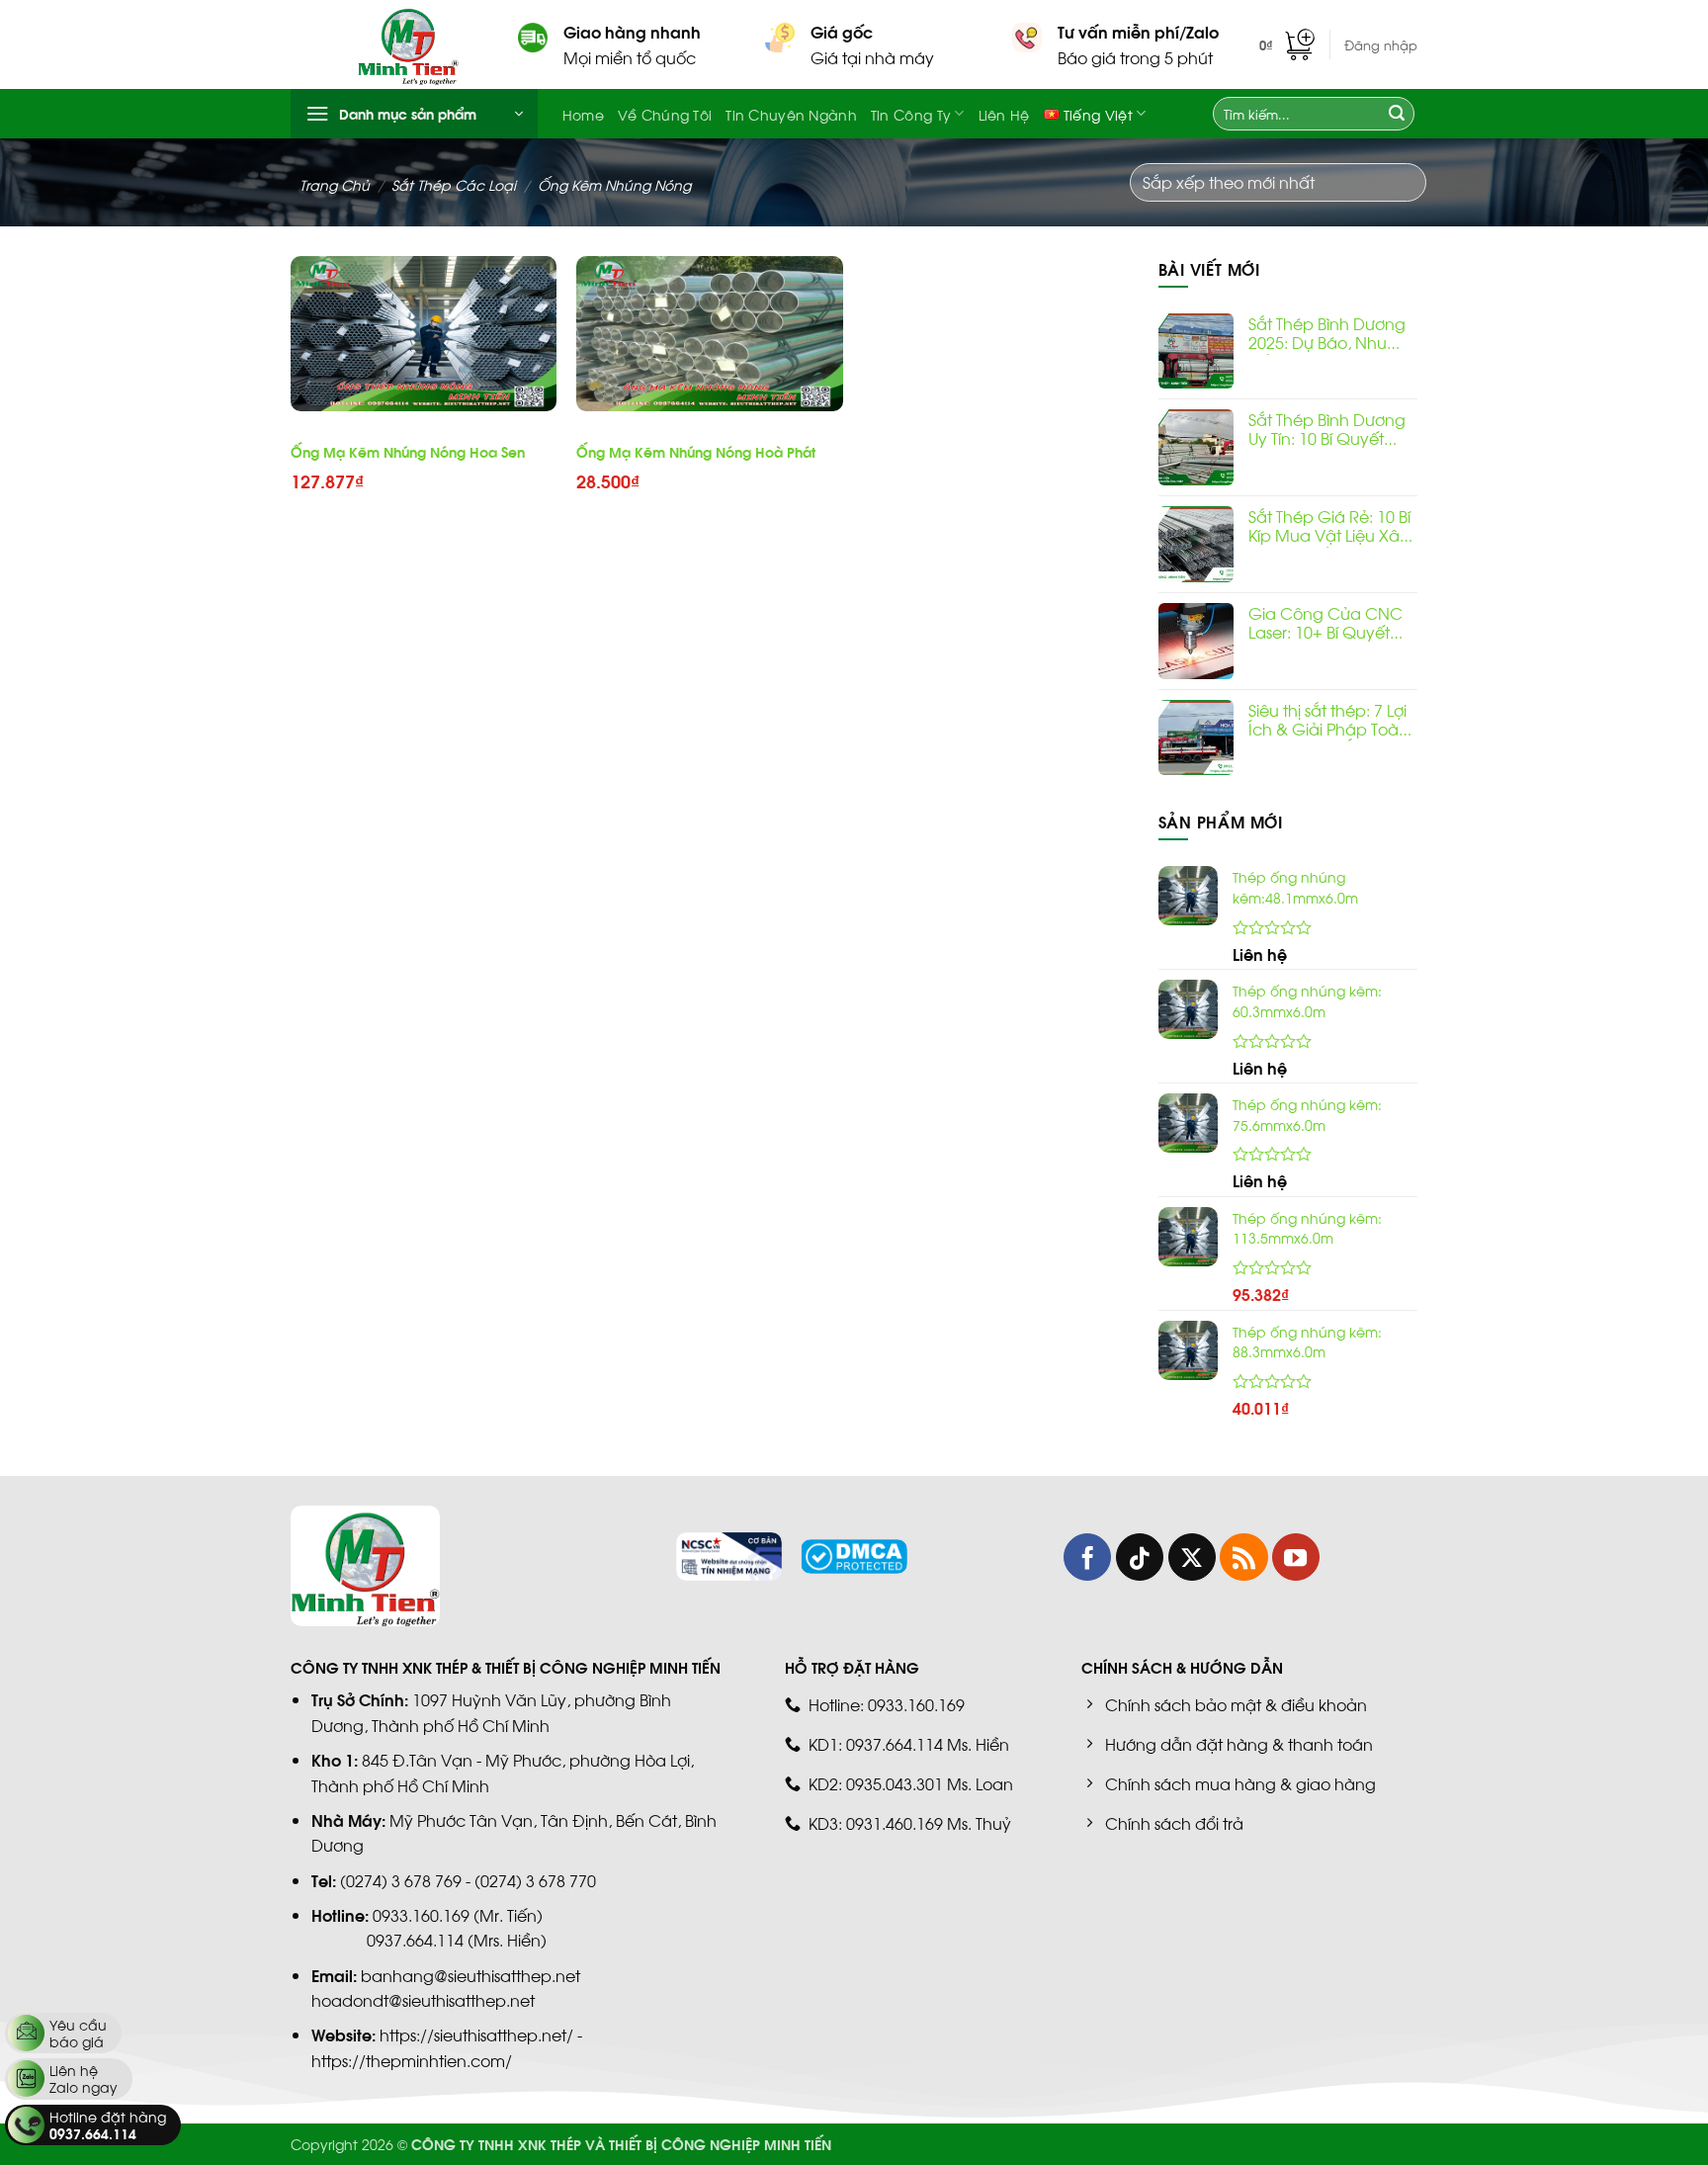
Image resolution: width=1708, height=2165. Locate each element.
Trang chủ (335, 184)
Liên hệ (1004, 114)
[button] (1287, 44)
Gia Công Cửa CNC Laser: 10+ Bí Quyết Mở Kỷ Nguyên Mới (1325, 624)
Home (583, 114)
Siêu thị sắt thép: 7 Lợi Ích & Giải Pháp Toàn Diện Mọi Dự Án (1328, 721)
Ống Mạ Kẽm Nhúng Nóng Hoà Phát (696, 452)
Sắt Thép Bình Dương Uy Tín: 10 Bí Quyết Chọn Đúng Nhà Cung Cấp (1327, 430)
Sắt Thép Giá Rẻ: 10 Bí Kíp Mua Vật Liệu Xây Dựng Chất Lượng (1329, 527)
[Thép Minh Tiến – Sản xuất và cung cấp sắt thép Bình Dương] (423, 44)
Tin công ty (911, 114)
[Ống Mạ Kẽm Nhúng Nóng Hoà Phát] (710, 334)
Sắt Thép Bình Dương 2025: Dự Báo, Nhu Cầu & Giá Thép (1327, 334)
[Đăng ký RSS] (1243, 1557)
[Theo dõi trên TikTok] (1140, 1557)
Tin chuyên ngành (791, 114)
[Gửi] (1397, 114)
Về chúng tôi (665, 114)
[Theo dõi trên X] (1192, 1557)
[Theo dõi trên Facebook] (1087, 1557)
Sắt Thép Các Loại (454, 184)
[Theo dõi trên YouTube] (1296, 1557)
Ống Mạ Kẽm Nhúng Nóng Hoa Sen (408, 452)
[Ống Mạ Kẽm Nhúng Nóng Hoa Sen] (424, 334)
